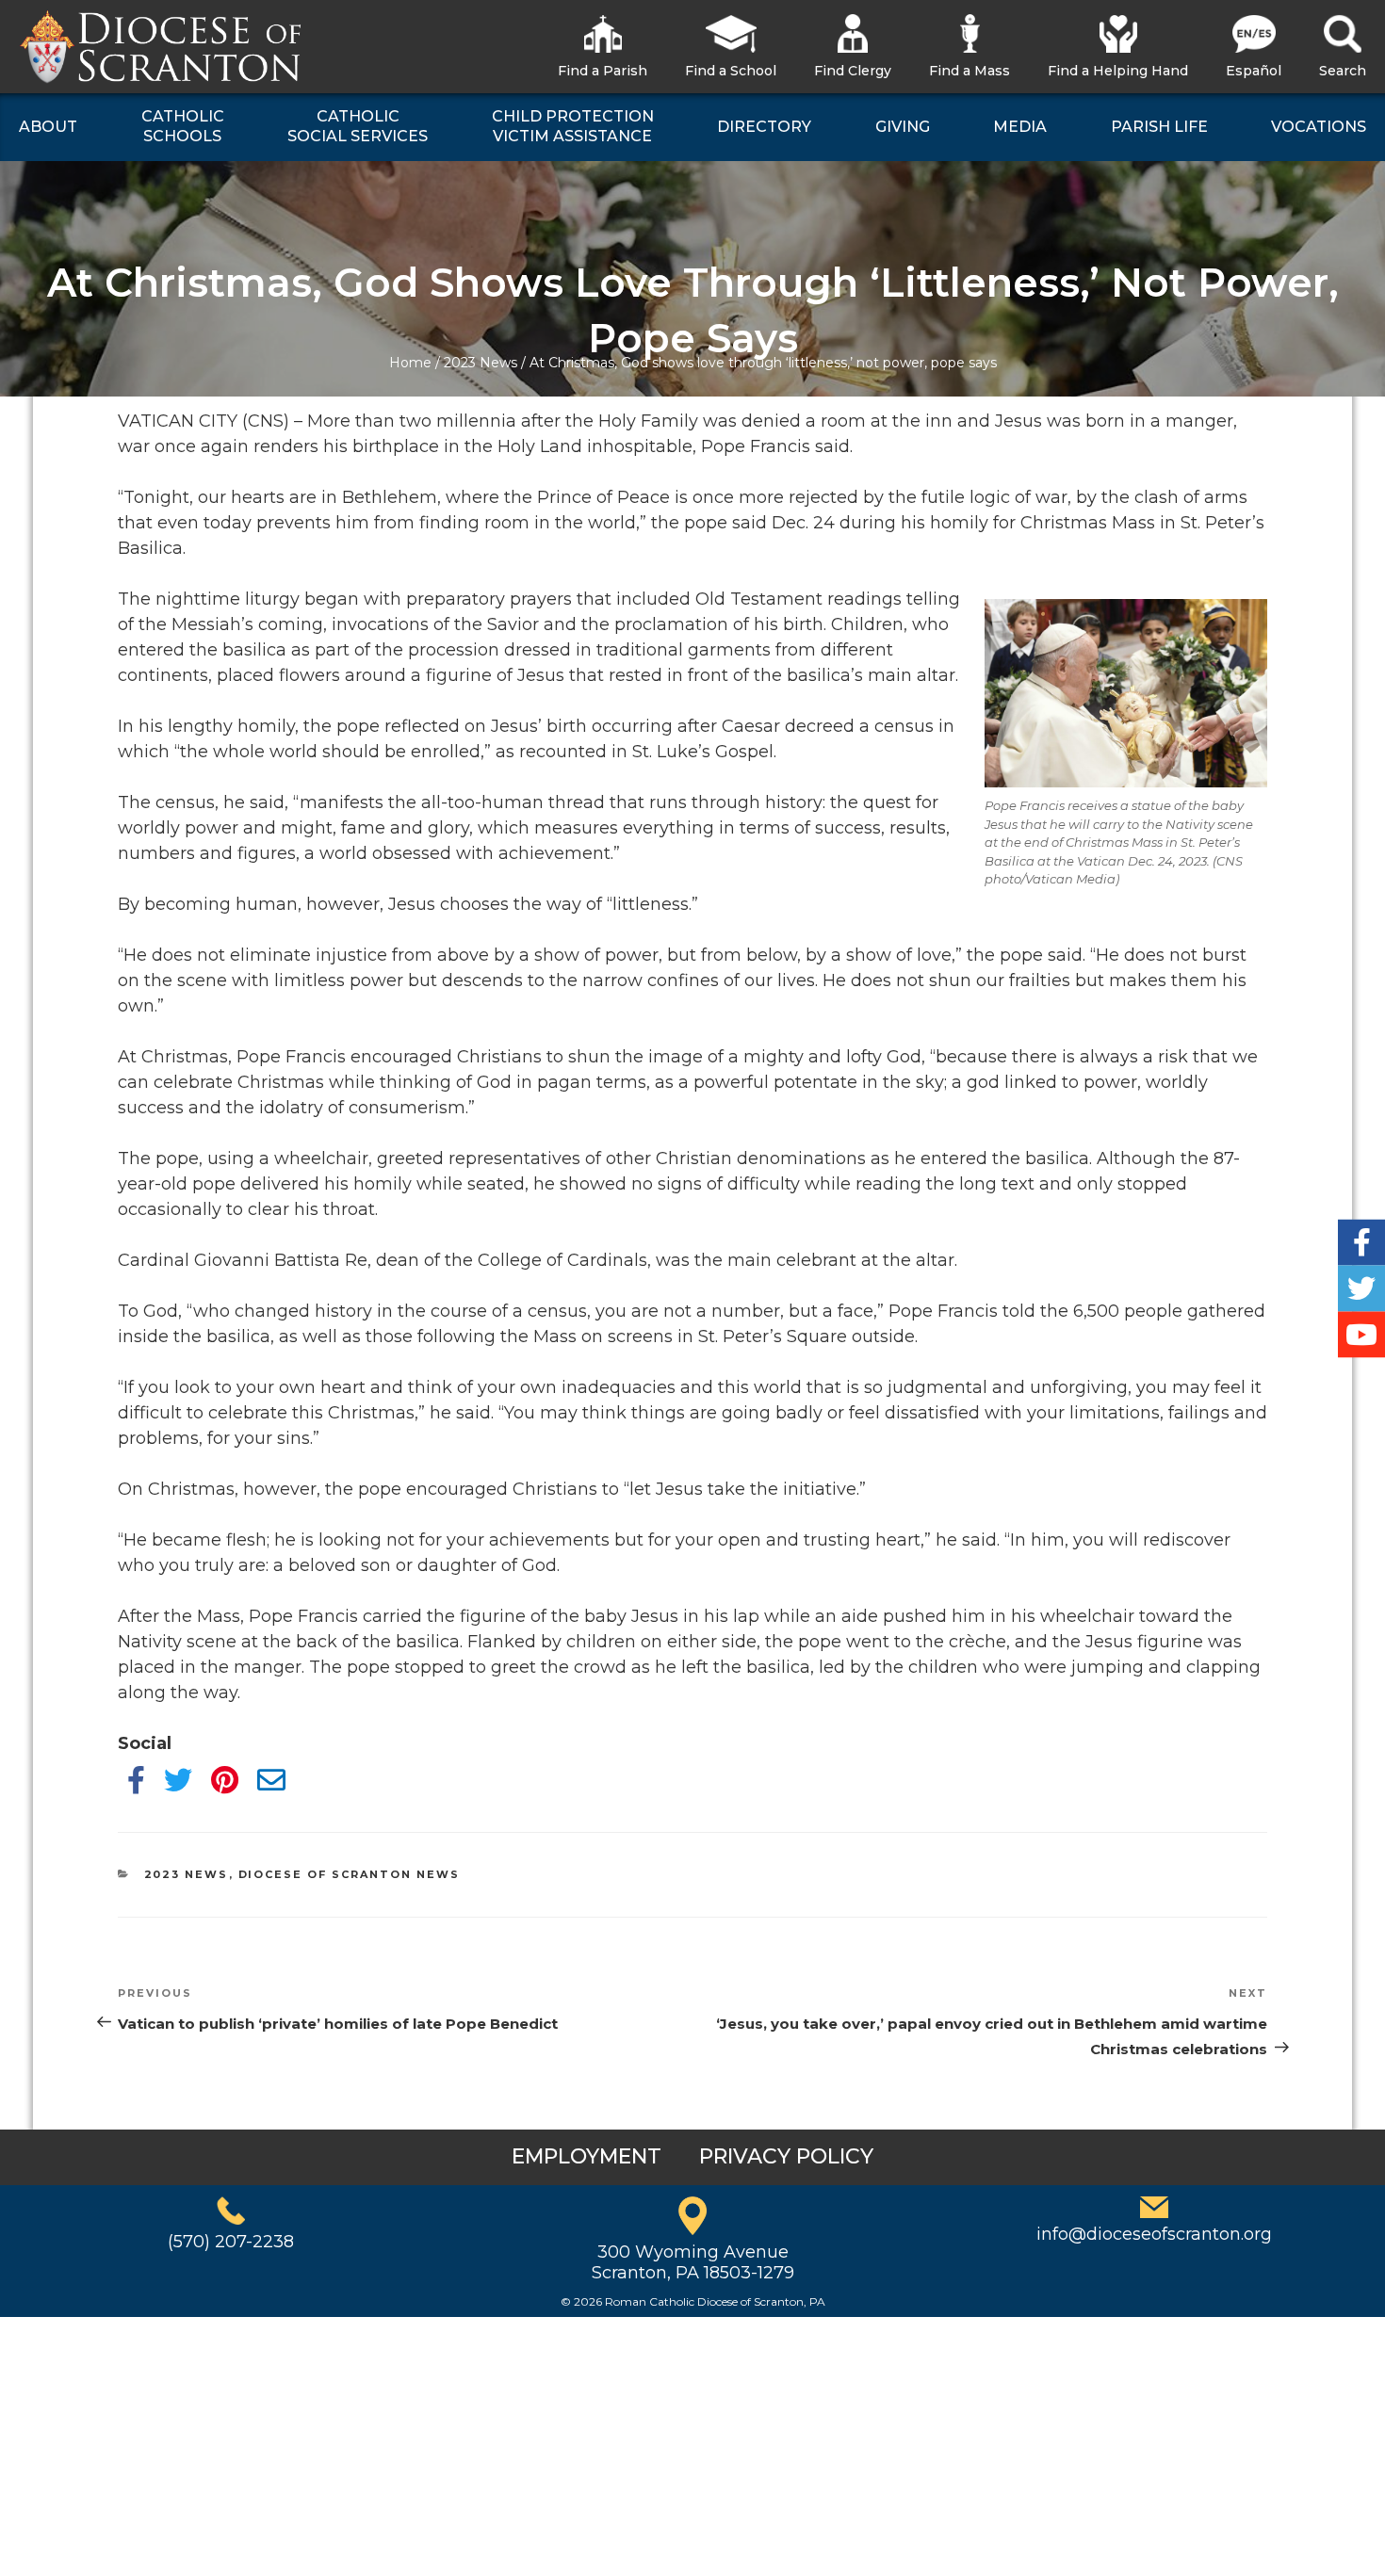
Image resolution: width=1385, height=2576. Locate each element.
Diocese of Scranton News (350, 1874)
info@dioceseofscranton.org (1154, 2234)
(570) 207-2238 (231, 2242)
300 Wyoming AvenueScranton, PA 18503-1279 (693, 2262)
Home (410, 363)
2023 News (481, 363)
